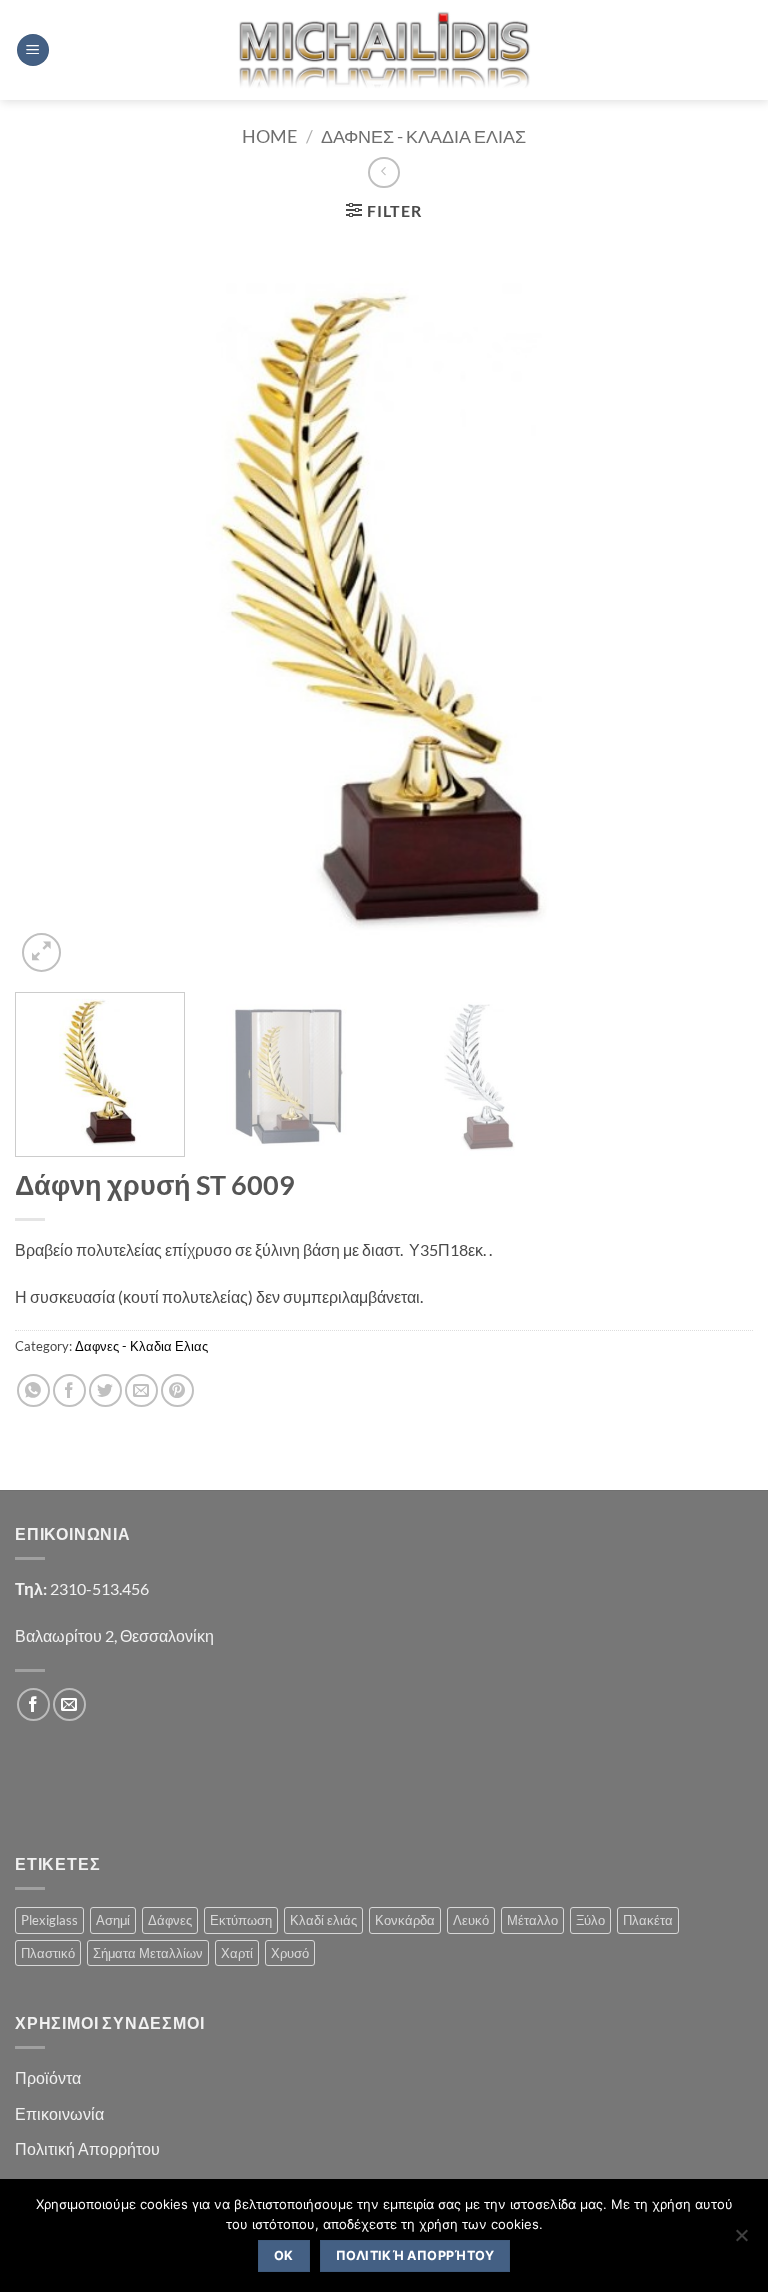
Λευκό (471, 1920)
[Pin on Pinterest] (177, 1390)
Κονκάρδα (405, 1920)
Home (269, 136)
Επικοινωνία (59, 2113)
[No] (741, 2241)
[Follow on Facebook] (33, 1704)
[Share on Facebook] (69, 1390)
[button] (33, 50)
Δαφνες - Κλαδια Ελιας (423, 136)
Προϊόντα (48, 2077)
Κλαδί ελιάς (323, 1920)
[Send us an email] (69, 1704)
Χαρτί (237, 1953)
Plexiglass (49, 1920)
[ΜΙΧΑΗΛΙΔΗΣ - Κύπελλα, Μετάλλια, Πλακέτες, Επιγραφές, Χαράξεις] (384, 49)
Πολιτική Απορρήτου (87, 2148)
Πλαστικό (48, 1953)
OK (284, 2255)
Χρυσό (290, 1953)
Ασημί (113, 1920)
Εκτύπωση (241, 1920)
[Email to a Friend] (141, 1390)
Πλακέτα (648, 1920)
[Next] (713, 608)
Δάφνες (170, 1920)
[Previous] (55, 608)
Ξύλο (590, 1920)
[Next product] (383, 172)
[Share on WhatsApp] (33, 1390)
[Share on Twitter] (105, 1390)
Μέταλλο (532, 1920)
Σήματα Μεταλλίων (148, 1953)
